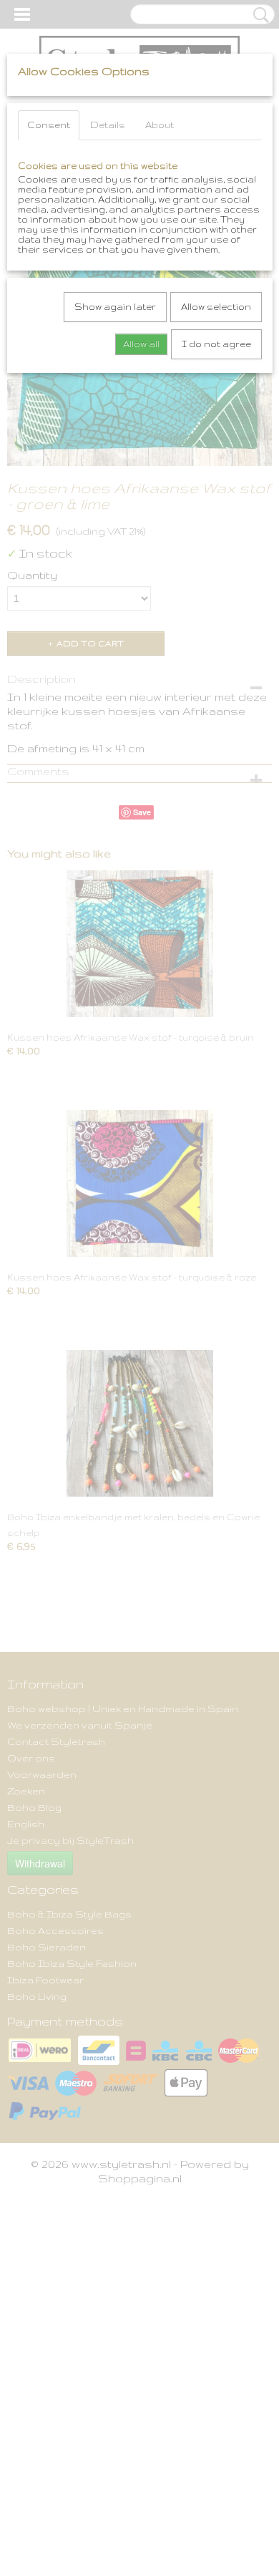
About (160, 125)
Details (108, 125)
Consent (49, 125)
